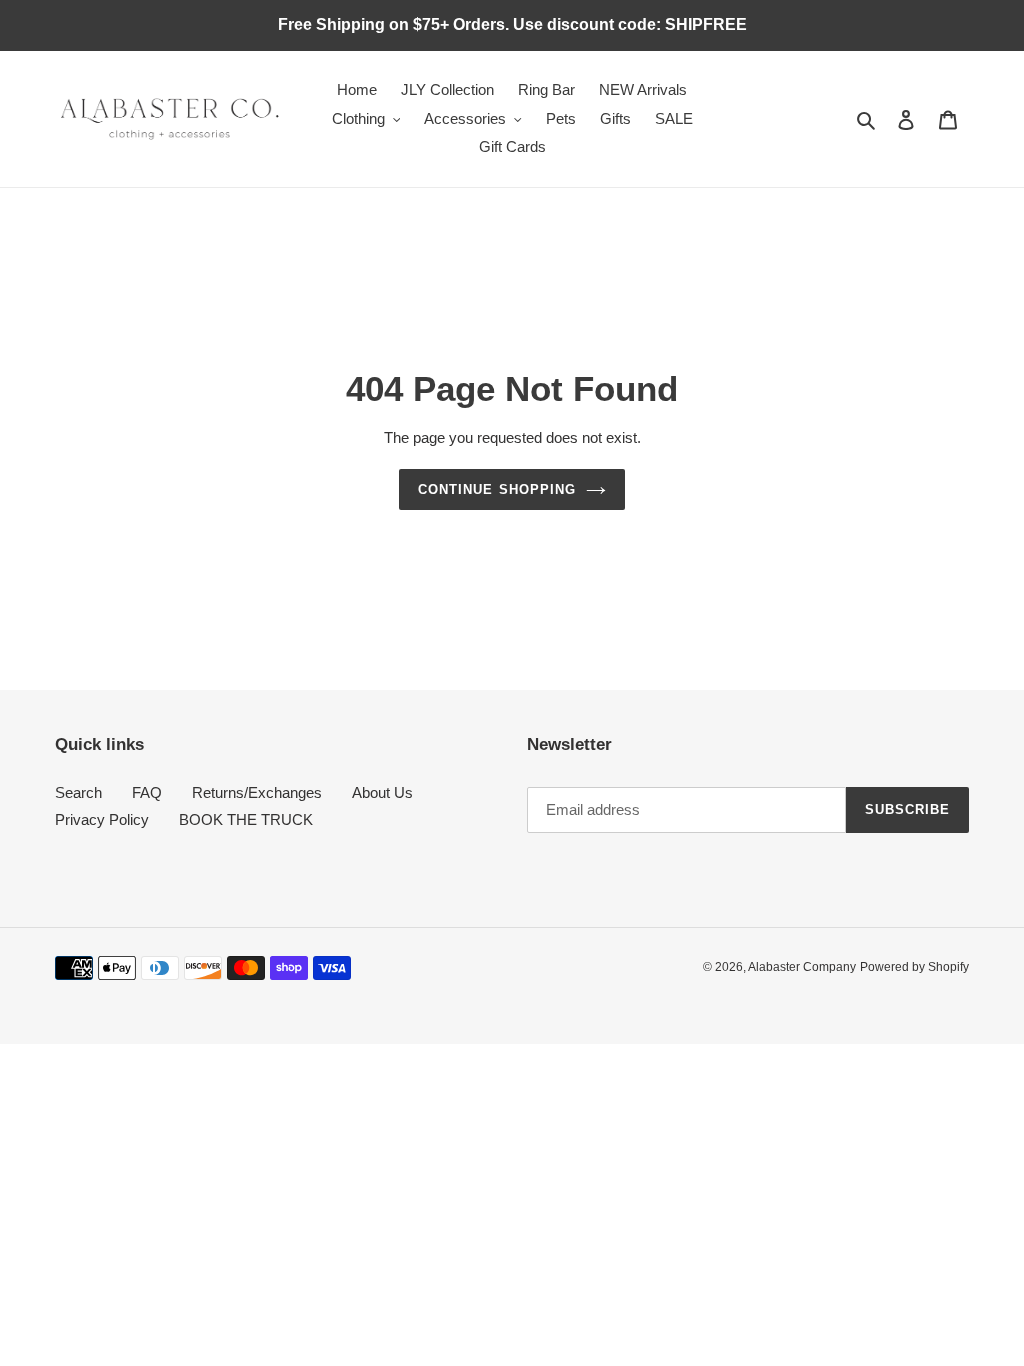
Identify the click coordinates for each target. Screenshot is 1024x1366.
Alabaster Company (802, 967)
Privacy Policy (102, 819)
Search (78, 792)
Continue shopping (497, 489)
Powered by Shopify (914, 967)
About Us (382, 792)
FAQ (147, 792)
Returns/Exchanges (257, 792)
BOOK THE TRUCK (246, 819)
